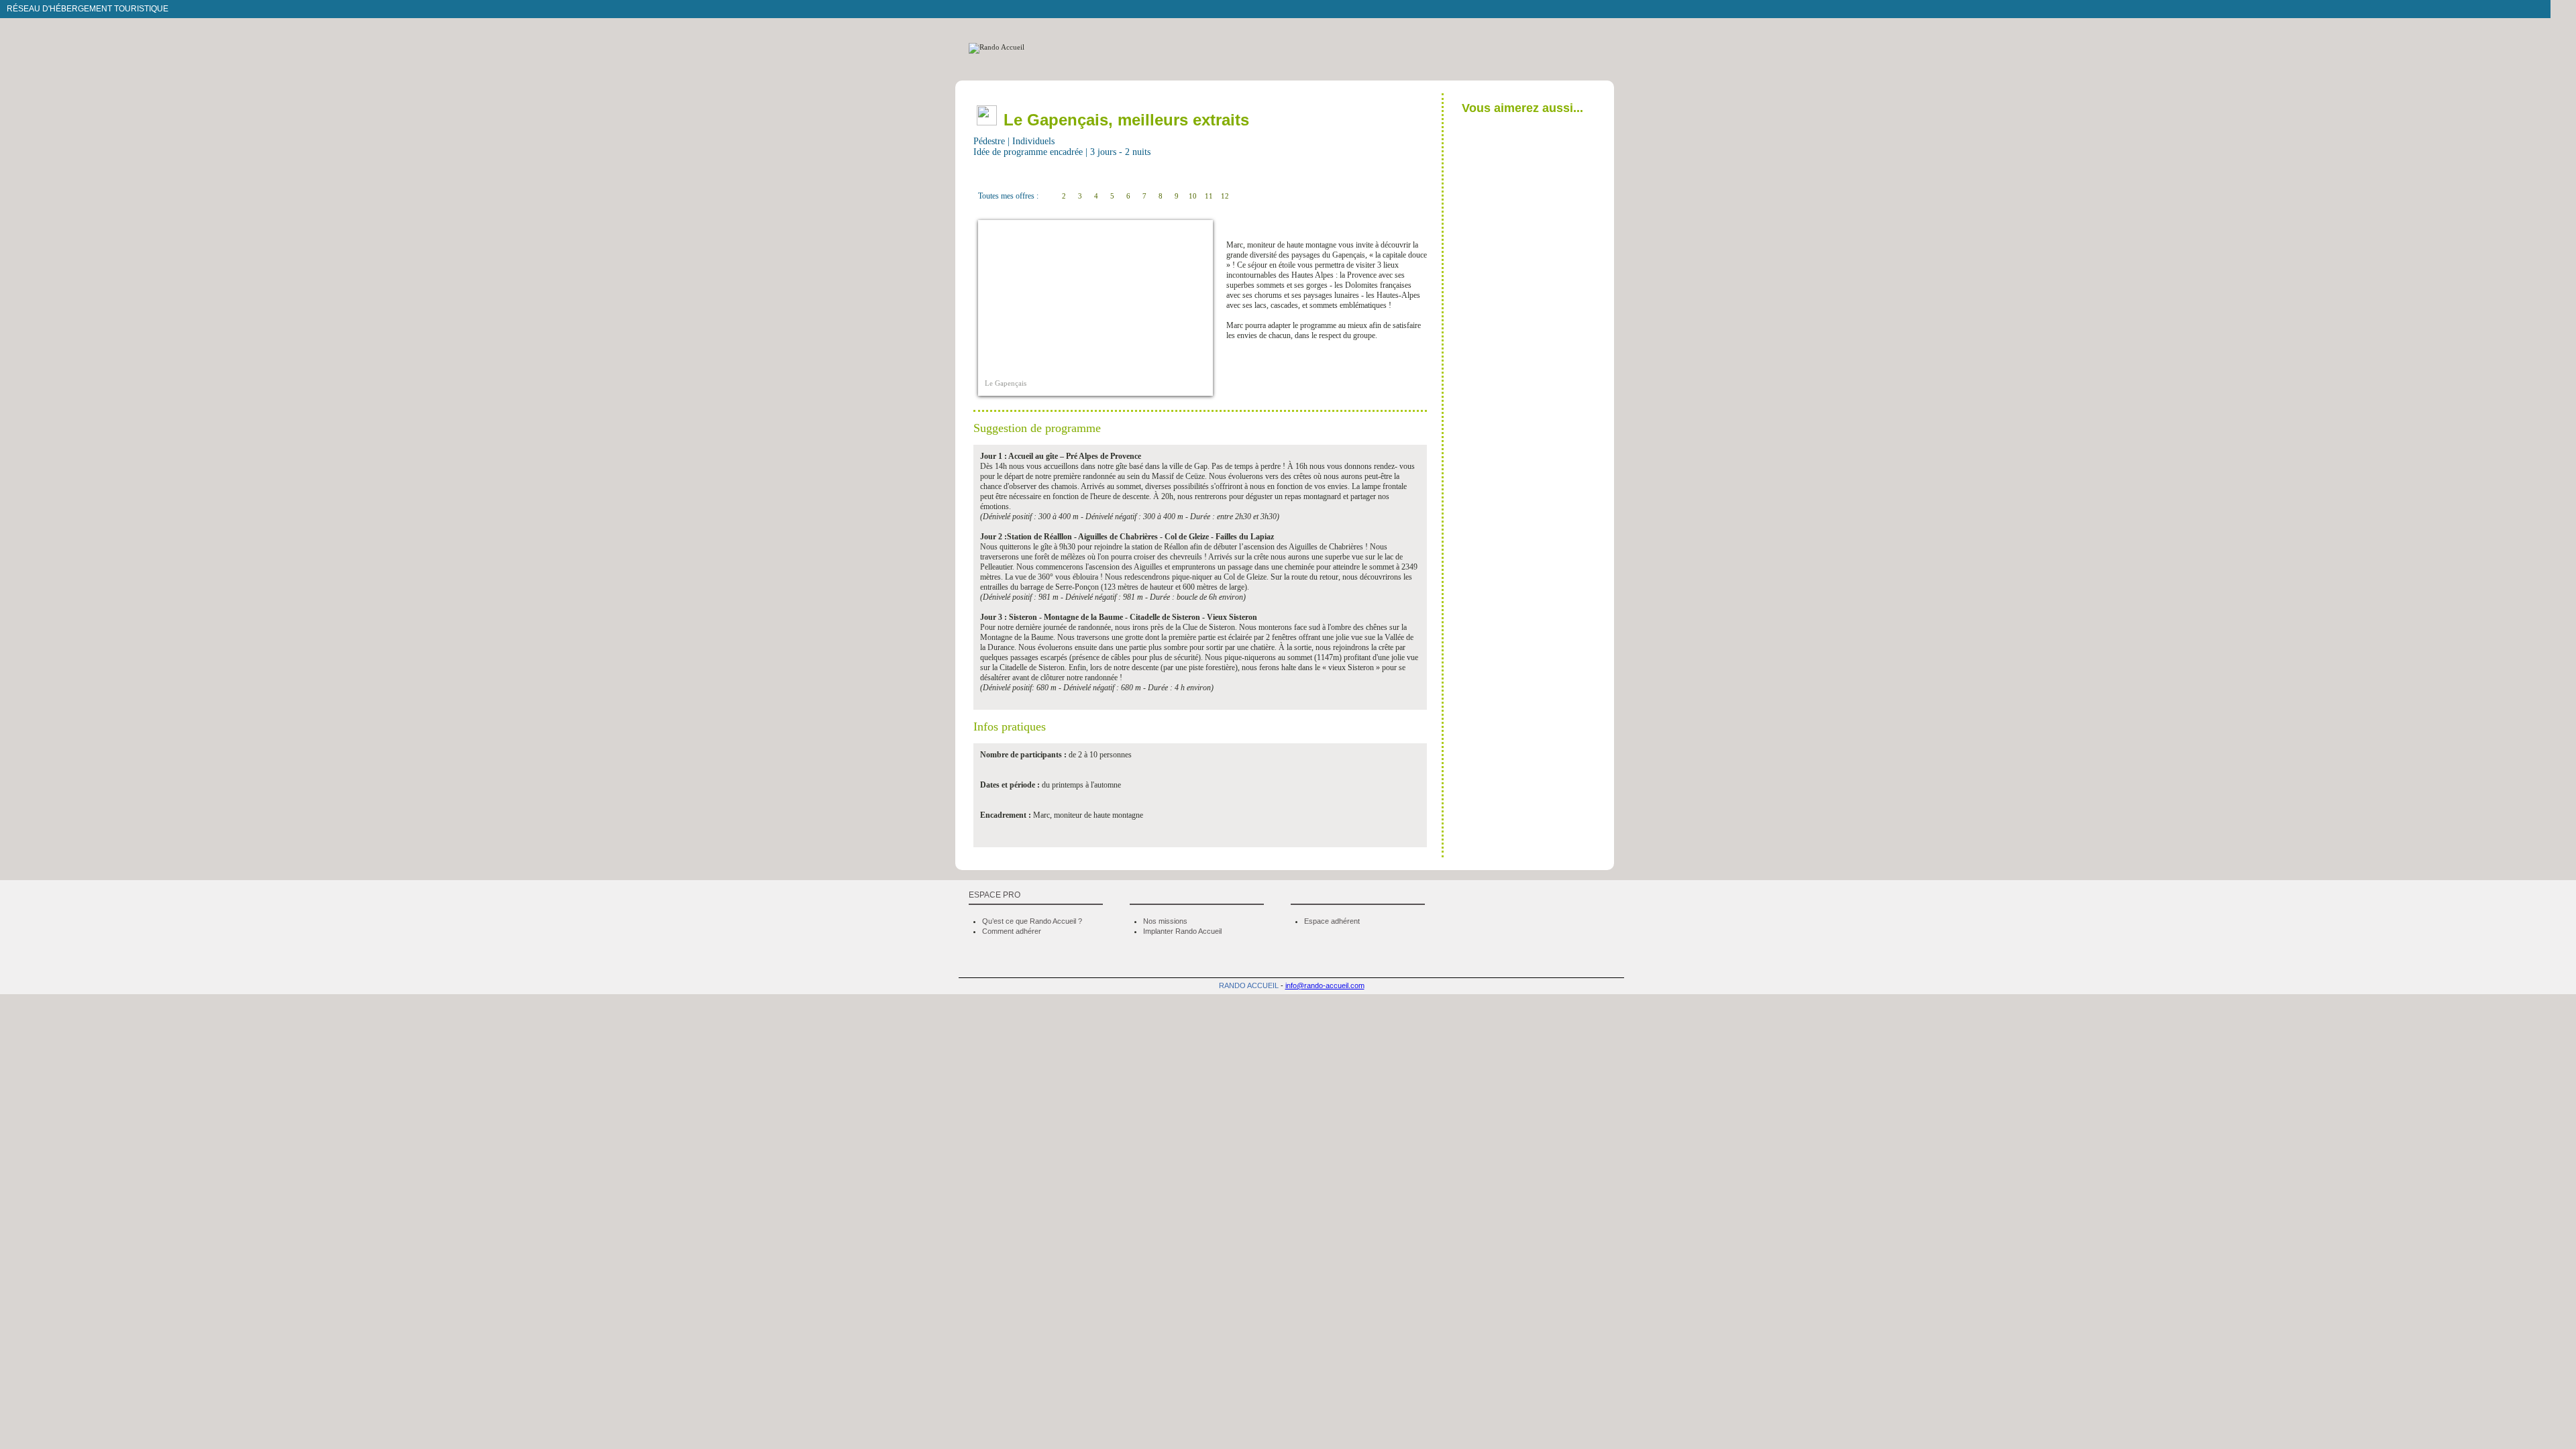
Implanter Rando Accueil (1182, 931)
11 (1209, 196)
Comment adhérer (1012, 931)
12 (1225, 196)
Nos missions (1165, 921)
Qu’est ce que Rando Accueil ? (1032, 921)
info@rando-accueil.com (1325, 985)
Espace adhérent (1332, 921)
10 (1193, 196)
